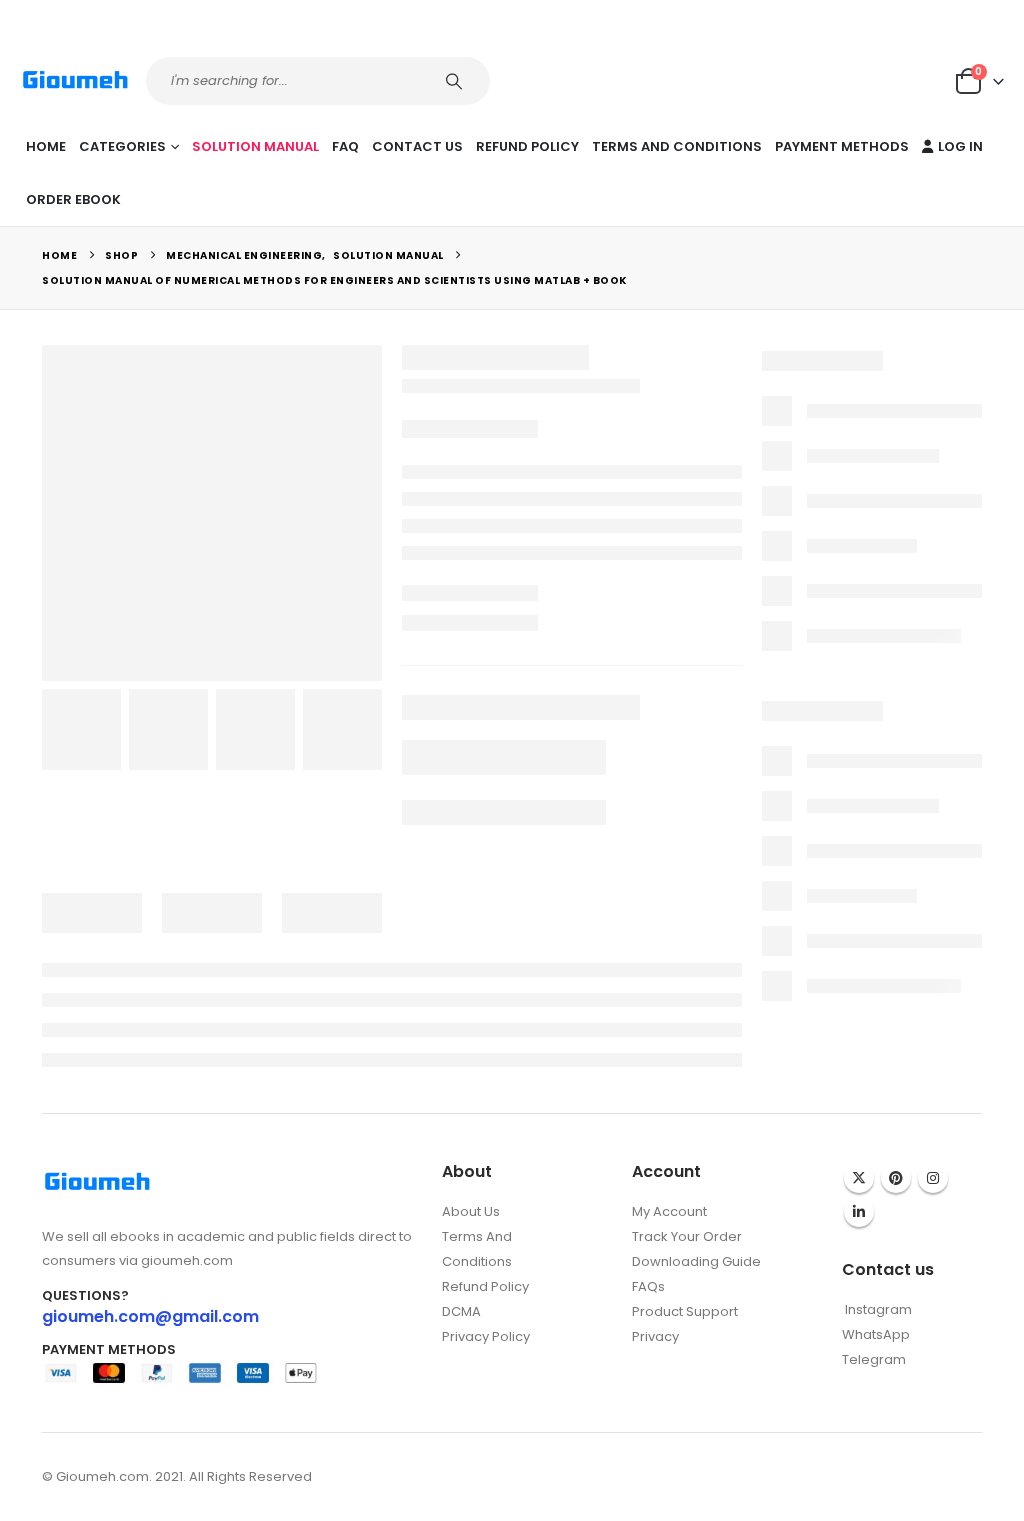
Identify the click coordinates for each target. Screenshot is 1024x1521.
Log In (960, 146)
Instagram (933, 1178)
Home (46, 146)
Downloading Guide (696, 1261)
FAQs (648, 1286)
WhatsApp (876, 1334)
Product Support (685, 1311)
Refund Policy (527, 146)
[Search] (456, 81)
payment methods (842, 146)
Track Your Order (687, 1236)
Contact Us (417, 146)
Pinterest (896, 1178)
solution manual (255, 146)
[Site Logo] (75, 80)
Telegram (874, 1359)
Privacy (655, 1336)
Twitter (859, 1178)
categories (122, 146)
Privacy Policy (486, 1336)
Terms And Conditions (677, 146)
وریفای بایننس (670, 1357)
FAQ (345, 146)
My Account (669, 1211)
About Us (471, 1211)
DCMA (461, 1311)
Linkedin (859, 1212)
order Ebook (73, 199)
